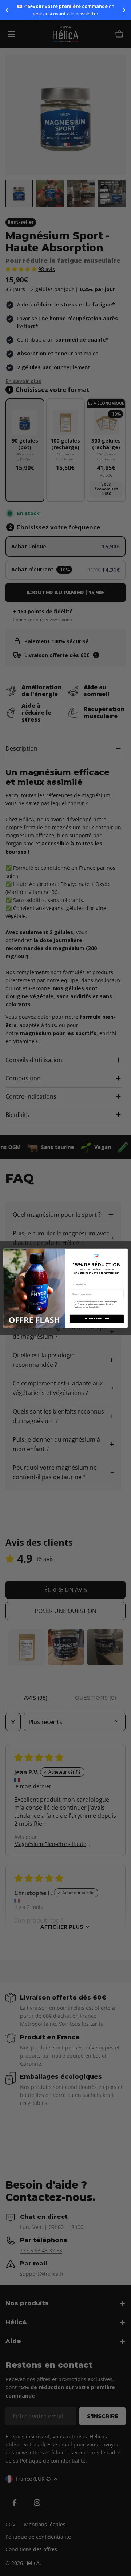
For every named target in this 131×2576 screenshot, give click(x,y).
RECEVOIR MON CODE (97, 1318)
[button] (7, 10)
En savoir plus (76, 14)
